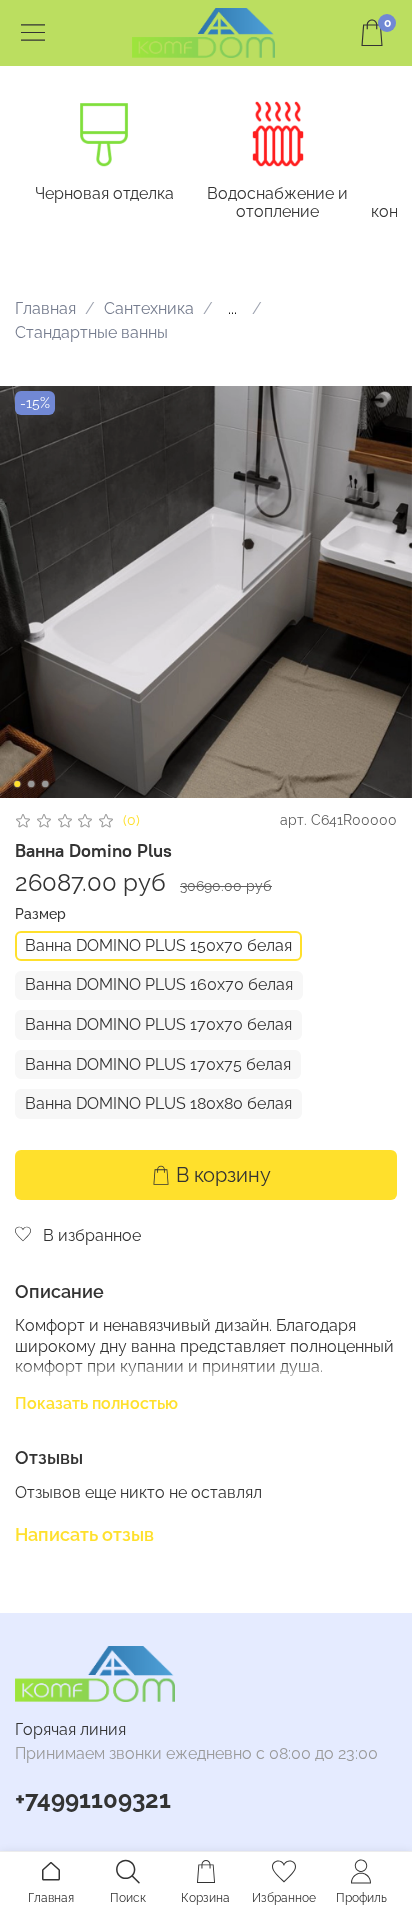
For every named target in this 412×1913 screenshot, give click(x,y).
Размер (40, 914)
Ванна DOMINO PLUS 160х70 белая (159, 984)
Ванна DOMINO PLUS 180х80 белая (158, 1103)
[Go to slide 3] (45, 784)
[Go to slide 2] (31, 784)
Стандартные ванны (91, 332)
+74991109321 (93, 1799)
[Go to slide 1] (17, 784)
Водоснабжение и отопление (277, 202)
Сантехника (149, 308)
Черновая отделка (104, 193)
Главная (45, 308)
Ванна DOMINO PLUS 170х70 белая (158, 1024)
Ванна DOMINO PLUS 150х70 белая (158, 945)
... (232, 309)
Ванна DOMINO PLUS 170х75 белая (158, 1064)
